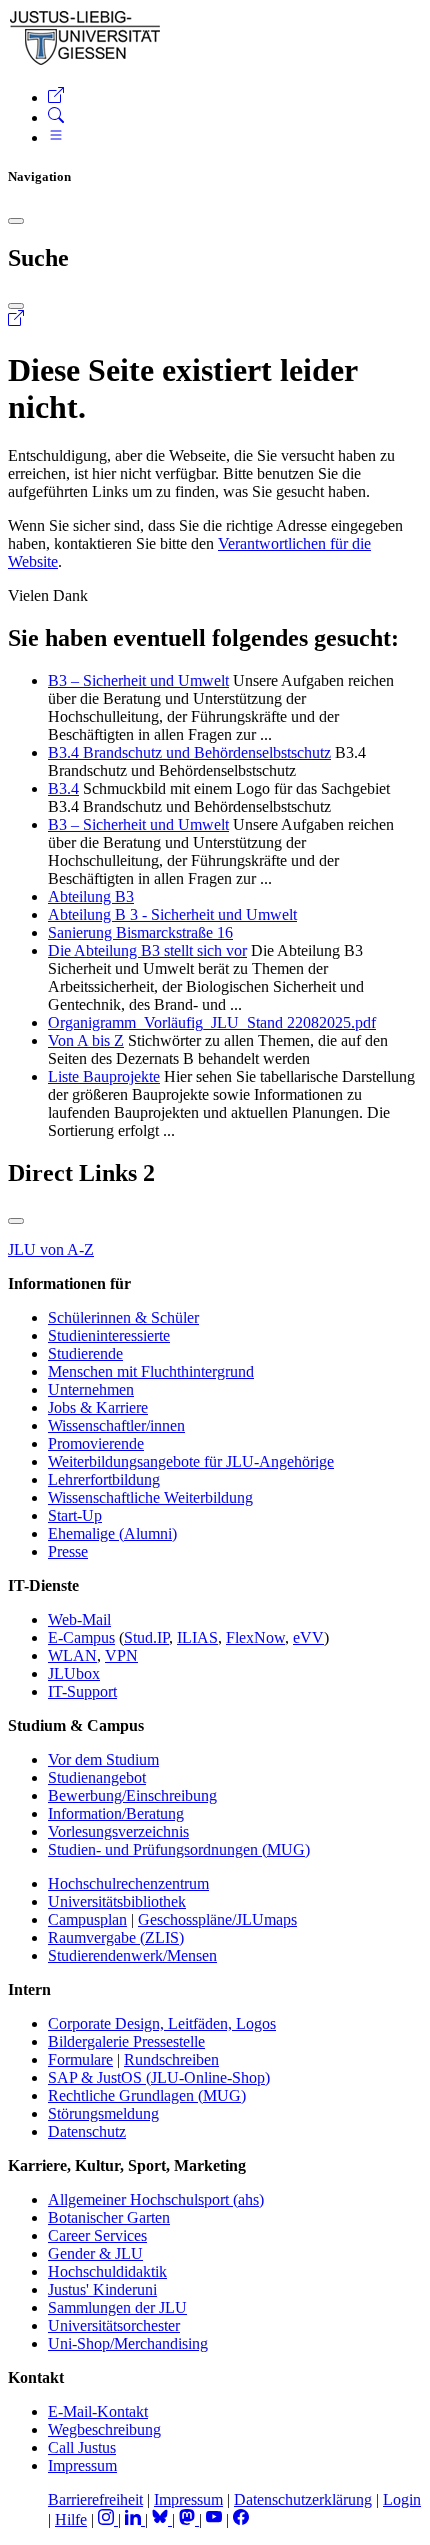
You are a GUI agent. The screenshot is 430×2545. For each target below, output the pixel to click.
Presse (68, 1551)
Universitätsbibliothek (117, 1901)
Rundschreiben (171, 2059)
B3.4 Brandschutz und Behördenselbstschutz (189, 752)
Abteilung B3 (91, 896)
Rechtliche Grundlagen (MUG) (147, 2095)
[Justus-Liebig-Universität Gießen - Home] (85, 61)
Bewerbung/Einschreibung (132, 1795)
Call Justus (82, 2447)
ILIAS (197, 1637)
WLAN (72, 1655)
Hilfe (71, 2519)
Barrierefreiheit (95, 2499)
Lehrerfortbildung (104, 1479)
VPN (121, 1655)
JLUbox (74, 1673)
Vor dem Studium (103, 1759)
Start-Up (75, 1515)
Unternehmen (91, 1389)
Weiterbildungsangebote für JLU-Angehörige (191, 1461)
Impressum (82, 2465)
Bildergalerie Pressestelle (126, 2041)
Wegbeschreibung (104, 2429)
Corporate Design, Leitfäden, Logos (162, 2023)
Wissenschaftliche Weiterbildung (150, 1497)
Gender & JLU (95, 2253)
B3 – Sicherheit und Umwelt (138, 680)
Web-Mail (79, 1619)
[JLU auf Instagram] (108, 2519)
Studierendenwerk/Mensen (132, 1955)
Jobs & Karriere (98, 1407)
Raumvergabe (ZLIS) (116, 1937)
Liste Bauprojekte (104, 1076)
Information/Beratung (116, 1813)
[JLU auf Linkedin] (135, 2519)
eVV (308, 1637)
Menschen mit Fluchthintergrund (151, 1371)
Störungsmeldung (103, 2113)
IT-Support (82, 1691)
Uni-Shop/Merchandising (128, 2343)
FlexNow (255, 1637)
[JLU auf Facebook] (241, 2519)
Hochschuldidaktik (107, 2271)
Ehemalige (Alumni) (112, 1533)
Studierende (85, 1353)
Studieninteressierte (109, 1335)
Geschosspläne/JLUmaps (217, 1919)
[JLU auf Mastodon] (189, 2519)
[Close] (16, 221)
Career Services (97, 2235)
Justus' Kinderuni (102, 2289)
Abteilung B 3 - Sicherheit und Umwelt (172, 914)
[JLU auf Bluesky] (162, 2519)
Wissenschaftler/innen (116, 1425)
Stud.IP (146, 1637)
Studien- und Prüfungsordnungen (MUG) (179, 1849)
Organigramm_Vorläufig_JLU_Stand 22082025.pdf (212, 1022)
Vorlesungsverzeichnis (118, 1831)
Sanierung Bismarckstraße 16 (140, 932)
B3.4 (63, 788)
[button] (56, 97)
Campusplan (87, 1919)
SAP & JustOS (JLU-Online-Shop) (159, 2077)
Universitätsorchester (114, 2325)
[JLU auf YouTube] (214, 2519)
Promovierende (96, 1443)
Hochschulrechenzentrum (128, 1883)
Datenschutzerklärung (303, 2499)
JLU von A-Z (51, 1249)
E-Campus (81, 1637)
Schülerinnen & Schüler (123, 1317)
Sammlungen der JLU (117, 2307)
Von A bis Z (86, 1040)
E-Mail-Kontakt (98, 2411)
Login (402, 2499)
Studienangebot (97, 1777)
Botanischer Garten (109, 2217)
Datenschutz (87, 2131)
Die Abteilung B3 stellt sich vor (147, 950)
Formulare (80, 2059)
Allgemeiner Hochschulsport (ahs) (156, 2199)
